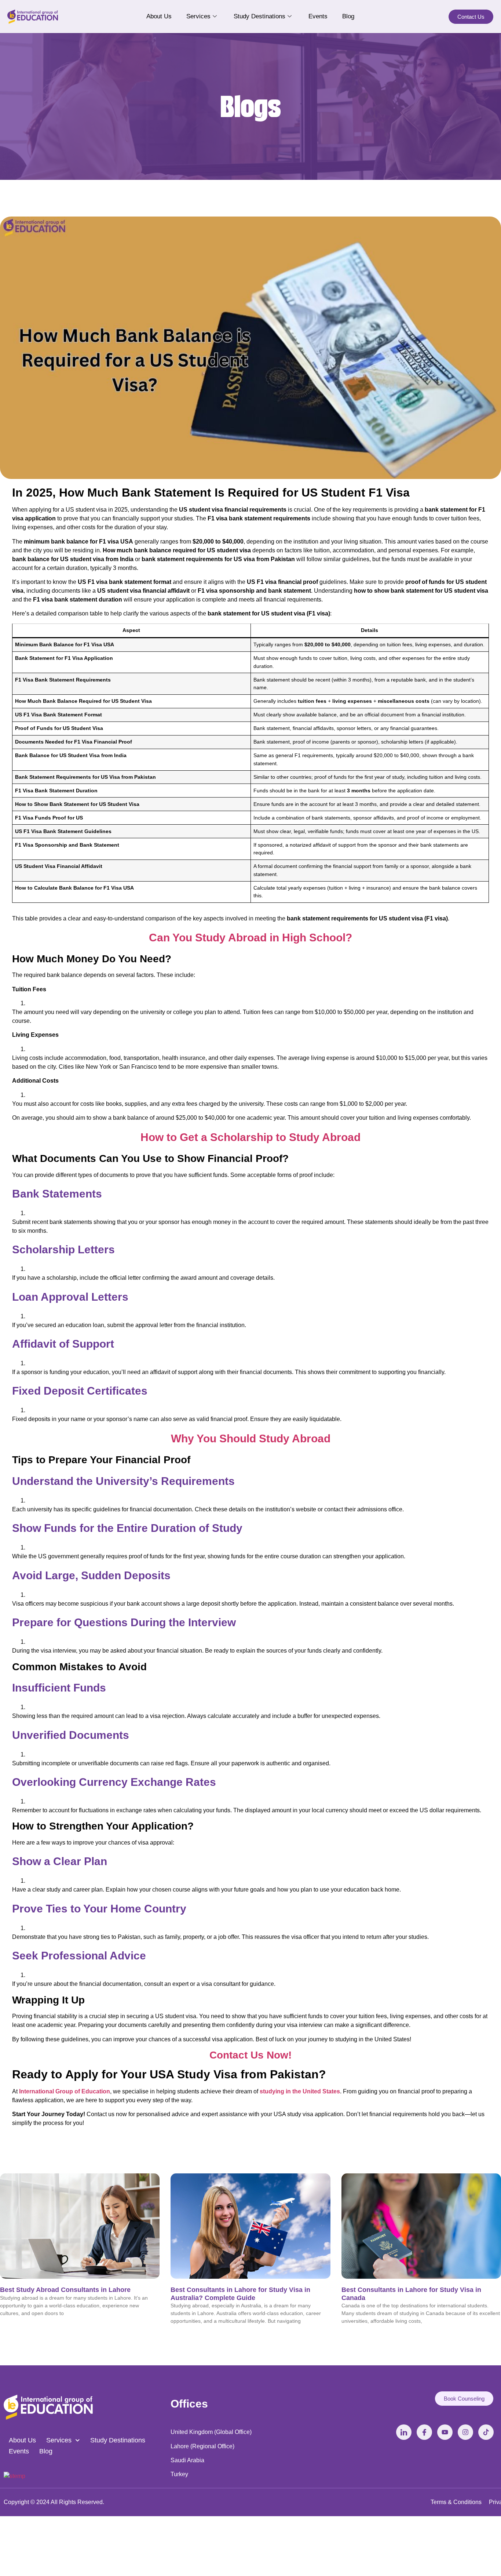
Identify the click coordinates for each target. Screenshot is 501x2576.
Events (318, 16)
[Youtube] (445, 2432)
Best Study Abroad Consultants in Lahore (65, 2290)
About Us (159, 16)
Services (198, 16)
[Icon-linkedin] (404, 2432)
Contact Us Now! (251, 2055)
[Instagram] (465, 2432)
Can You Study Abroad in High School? (251, 938)
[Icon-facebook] (424, 2432)
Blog (348, 16)
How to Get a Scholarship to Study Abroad (251, 1137)
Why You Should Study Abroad (251, 1438)
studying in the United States (300, 2091)
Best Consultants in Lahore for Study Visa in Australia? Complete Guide (240, 2294)
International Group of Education (65, 2091)
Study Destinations (259, 16)
